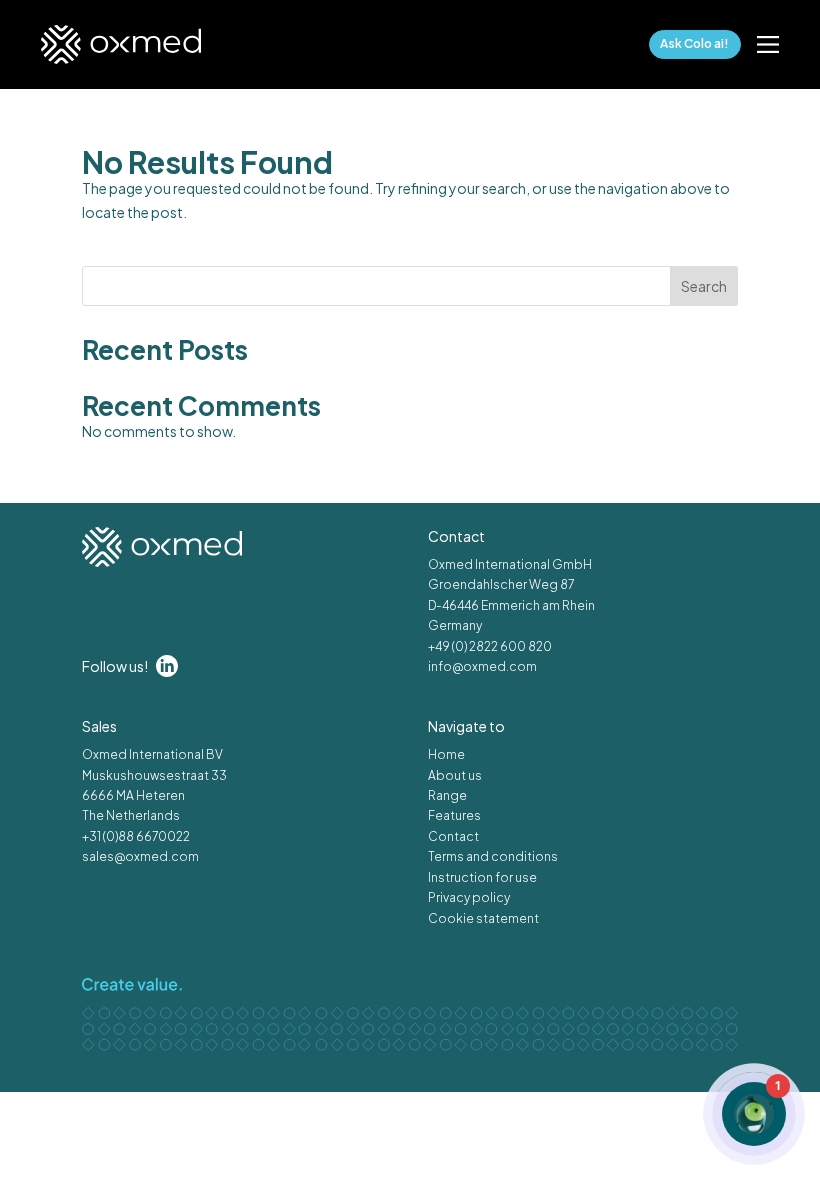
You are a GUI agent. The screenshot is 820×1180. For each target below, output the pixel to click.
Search (704, 286)
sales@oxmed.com (140, 856)
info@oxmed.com (482, 666)
